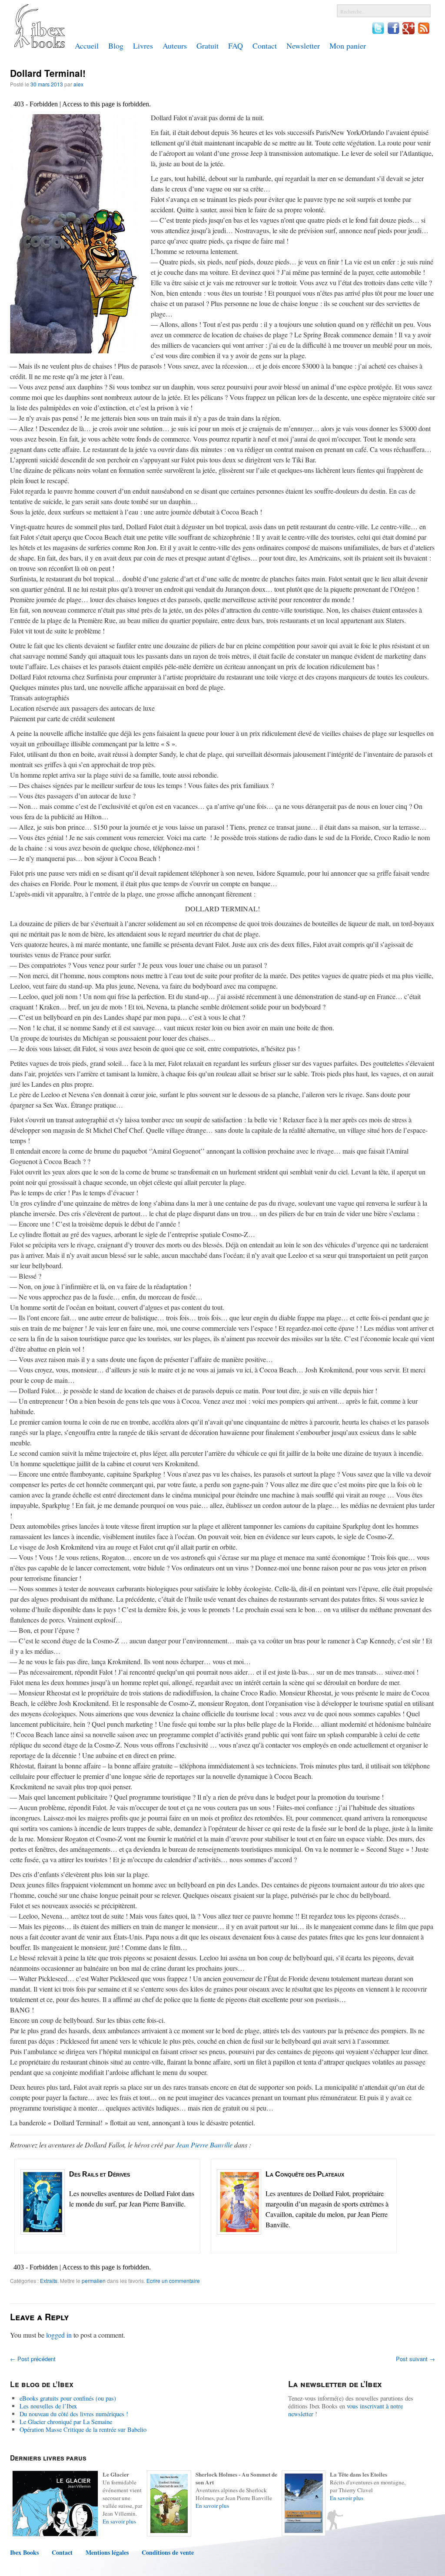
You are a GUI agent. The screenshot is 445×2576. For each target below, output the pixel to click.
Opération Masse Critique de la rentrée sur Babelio (83, 2429)
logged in (59, 2335)
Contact (265, 46)
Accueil (87, 46)
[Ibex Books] (40, 46)
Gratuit (208, 46)
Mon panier (348, 46)
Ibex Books (24, 2553)
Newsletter (303, 46)
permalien (94, 2281)
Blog (116, 46)
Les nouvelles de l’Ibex (48, 2406)
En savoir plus (119, 2521)
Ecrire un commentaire (173, 2281)
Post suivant (415, 2359)
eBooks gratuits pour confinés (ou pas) (68, 2398)
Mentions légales (107, 2553)
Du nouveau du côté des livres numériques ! (74, 2414)
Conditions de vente (168, 2553)
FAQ (236, 46)
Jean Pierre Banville (204, 2145)
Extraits (49, 2281)
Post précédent (33, 2359)
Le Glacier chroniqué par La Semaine (66, 2422)
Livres (143, 46)
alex (78, 84)
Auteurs (175, 46)
